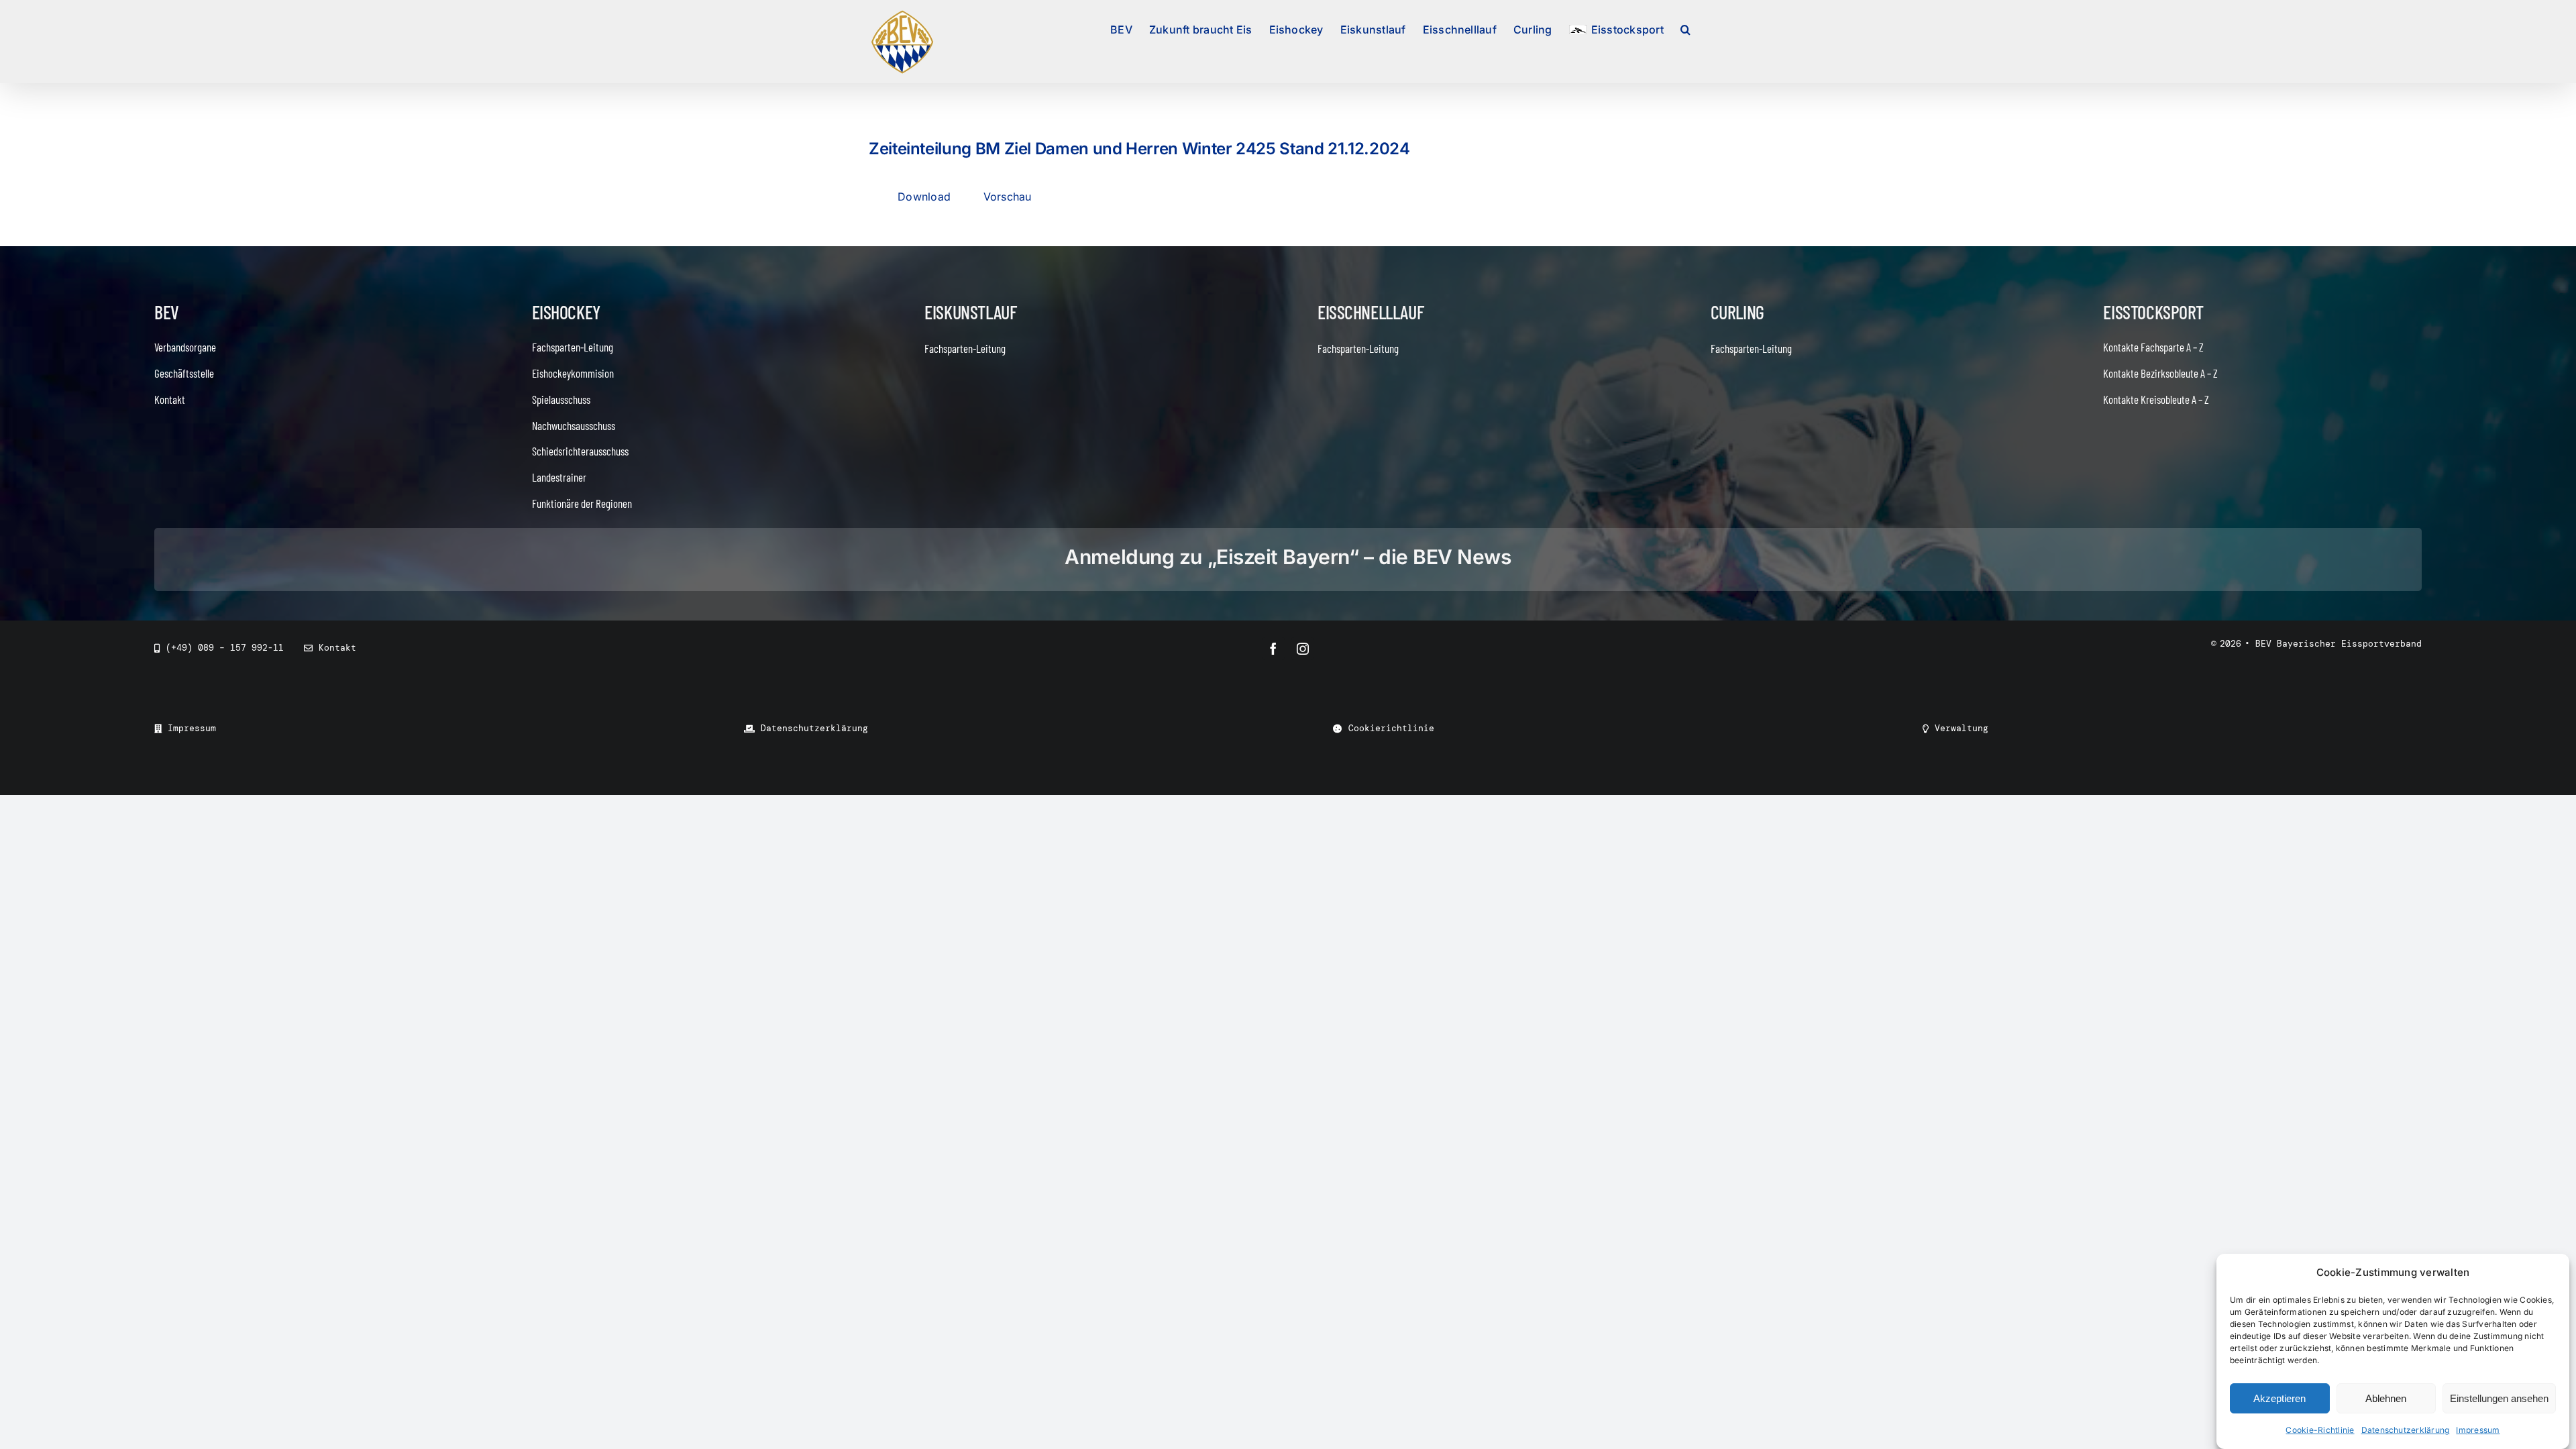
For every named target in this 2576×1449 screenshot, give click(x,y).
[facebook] (1273, 649)
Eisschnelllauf (1371, 312)
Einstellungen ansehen (2499, 1398)
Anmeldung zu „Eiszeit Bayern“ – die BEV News (1288, 557)
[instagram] (1303, 649)
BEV (167, 312)
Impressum (2478, 1430)
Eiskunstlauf (970, 312)
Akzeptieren (2279, 1398)
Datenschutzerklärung (2406, 1430)
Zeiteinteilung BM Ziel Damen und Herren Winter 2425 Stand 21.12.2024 (1139, 149)
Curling (1737, 312)
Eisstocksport (2153, 312)
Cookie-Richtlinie (2320, 1430)
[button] (1685, 28)
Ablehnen (2386, 1398)
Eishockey (566, 312)
